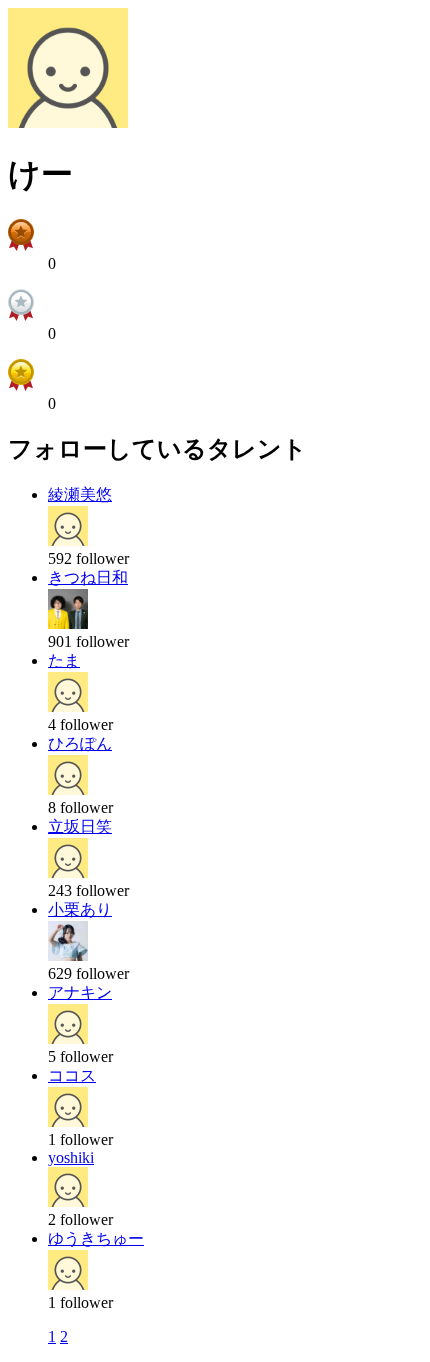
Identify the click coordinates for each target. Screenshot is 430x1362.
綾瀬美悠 (80, 494)
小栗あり (80, 909)
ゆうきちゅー (96, 1238)
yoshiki (71, 1157)
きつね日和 (88, 577)
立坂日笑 (80, 826)
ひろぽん (80, 743)
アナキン (80, 992)
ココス (72, 1075)
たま (64, 660)
